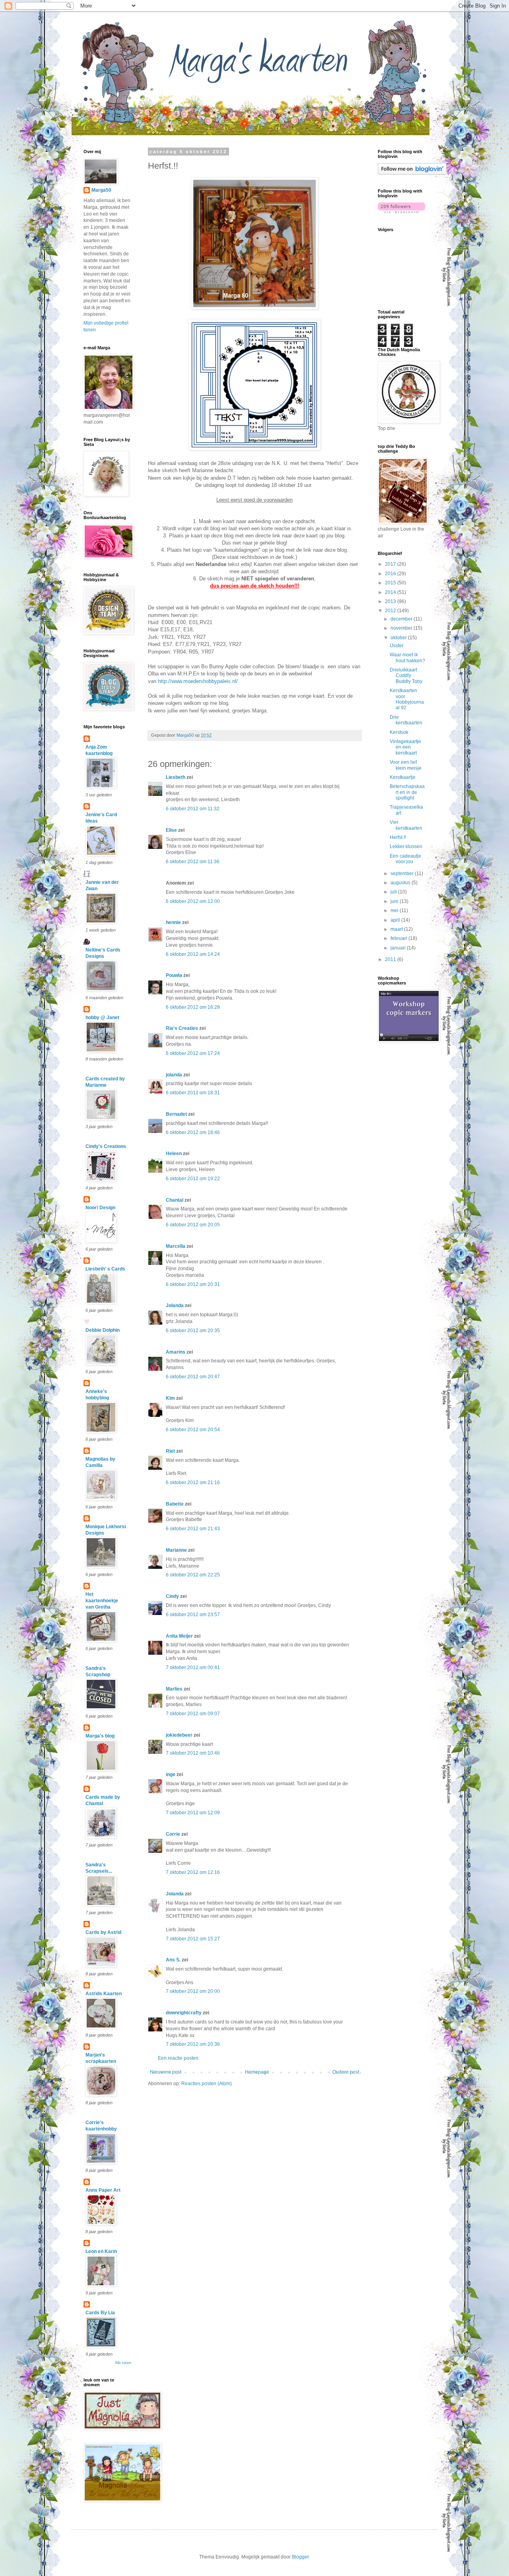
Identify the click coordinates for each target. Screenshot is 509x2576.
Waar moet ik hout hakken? (407, 658)
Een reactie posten (178, 2058)
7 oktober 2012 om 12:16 (193, 1872)
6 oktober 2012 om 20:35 (193, 1331)
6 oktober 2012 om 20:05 (193, 1225)
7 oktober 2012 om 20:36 (193, 2044)
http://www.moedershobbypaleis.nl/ (198, 681)
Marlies (174, 1689)
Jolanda (175, 1306)
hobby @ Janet (102, 1018)
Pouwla (174, 975)
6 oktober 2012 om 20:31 (193, 1284)
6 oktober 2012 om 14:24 (193, 954)
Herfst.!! (398, 837)
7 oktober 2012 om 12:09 (193, 1813)
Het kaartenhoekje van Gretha (102, 1601)
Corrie (173, 1834)
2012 (391, 611)
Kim (170, 1398)
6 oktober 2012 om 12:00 (193, 901)
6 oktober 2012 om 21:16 (193, 1483)
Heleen (174, 1154)
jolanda (174, 1075)
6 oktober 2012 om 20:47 (193, 1377)
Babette (175, 1504)
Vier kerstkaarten (406, 825)
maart (397, 929)
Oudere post (346, 2072)
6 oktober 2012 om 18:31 (193, 1093)
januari (399, 948)
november (402, 628)
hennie (173, 922)
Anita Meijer (179, 1636)
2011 (391, 959)
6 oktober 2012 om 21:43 (193, 1529)
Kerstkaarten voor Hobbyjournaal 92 (407, 699)
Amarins (176, 1352)
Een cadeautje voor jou (405, 859)
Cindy (172, 1596)
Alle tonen (123, 2363)
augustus (401, 883)
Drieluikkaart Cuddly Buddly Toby (406, 676)
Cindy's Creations (106, 1146)
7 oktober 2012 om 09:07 (193, 1714)
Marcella (176, 1246)
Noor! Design (100, 1208)
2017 (391, 564)
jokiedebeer (179, 1735)
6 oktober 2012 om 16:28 (193, 1007)
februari (399, 938)
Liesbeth (176, 777)
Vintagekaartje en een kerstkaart (405, 747)
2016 (391, 574)
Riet (170, 1451)
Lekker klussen (406, 846)
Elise (171, 830)
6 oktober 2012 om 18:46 (193, 1132)
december (402, 619)
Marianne (176, 1550)
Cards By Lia (100, 2313)
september (403, 874)
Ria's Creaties (182, 1028)
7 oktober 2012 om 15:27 (193, 1939)
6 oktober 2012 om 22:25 (193, 1575)
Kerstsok (399, 732)
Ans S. (173, 1960)
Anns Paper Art (103, 2190)
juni (395, 901)
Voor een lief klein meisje (406, 765)
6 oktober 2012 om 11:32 (193, 809)
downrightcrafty (184, 2013)
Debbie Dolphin (103, 1330)
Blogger (300, 2557)
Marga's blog (100, 1736)
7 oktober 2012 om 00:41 (193, 1667)
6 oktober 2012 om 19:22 (193, 1179)
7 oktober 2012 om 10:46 (193, 1753)
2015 (391, 583)
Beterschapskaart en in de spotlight (407, 792)
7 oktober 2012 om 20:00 (193, 1991)
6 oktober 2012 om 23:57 (193, 1615)
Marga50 (101, 190)
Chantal (175, 1200)
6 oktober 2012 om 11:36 (193, 862)
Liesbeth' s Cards (105, 1269)
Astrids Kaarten (104, 1994)
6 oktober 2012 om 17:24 (193, 1053)
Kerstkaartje (403, 777)
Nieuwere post (166, 2072)
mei (395, 911)
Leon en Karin (101, 2251)
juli (394, 892)
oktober (399, 638)
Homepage (257, 2072)
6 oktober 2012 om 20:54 (193, 1430)
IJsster (397, 646)
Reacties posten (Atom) (207, 2084)
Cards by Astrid (103, 1932)
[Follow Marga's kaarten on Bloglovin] (412, 173)
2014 (391, 592)
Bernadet (176, 1114)
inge (171, 1774)
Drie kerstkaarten (406, 720)
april (396, 920)
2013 (391, 601)
